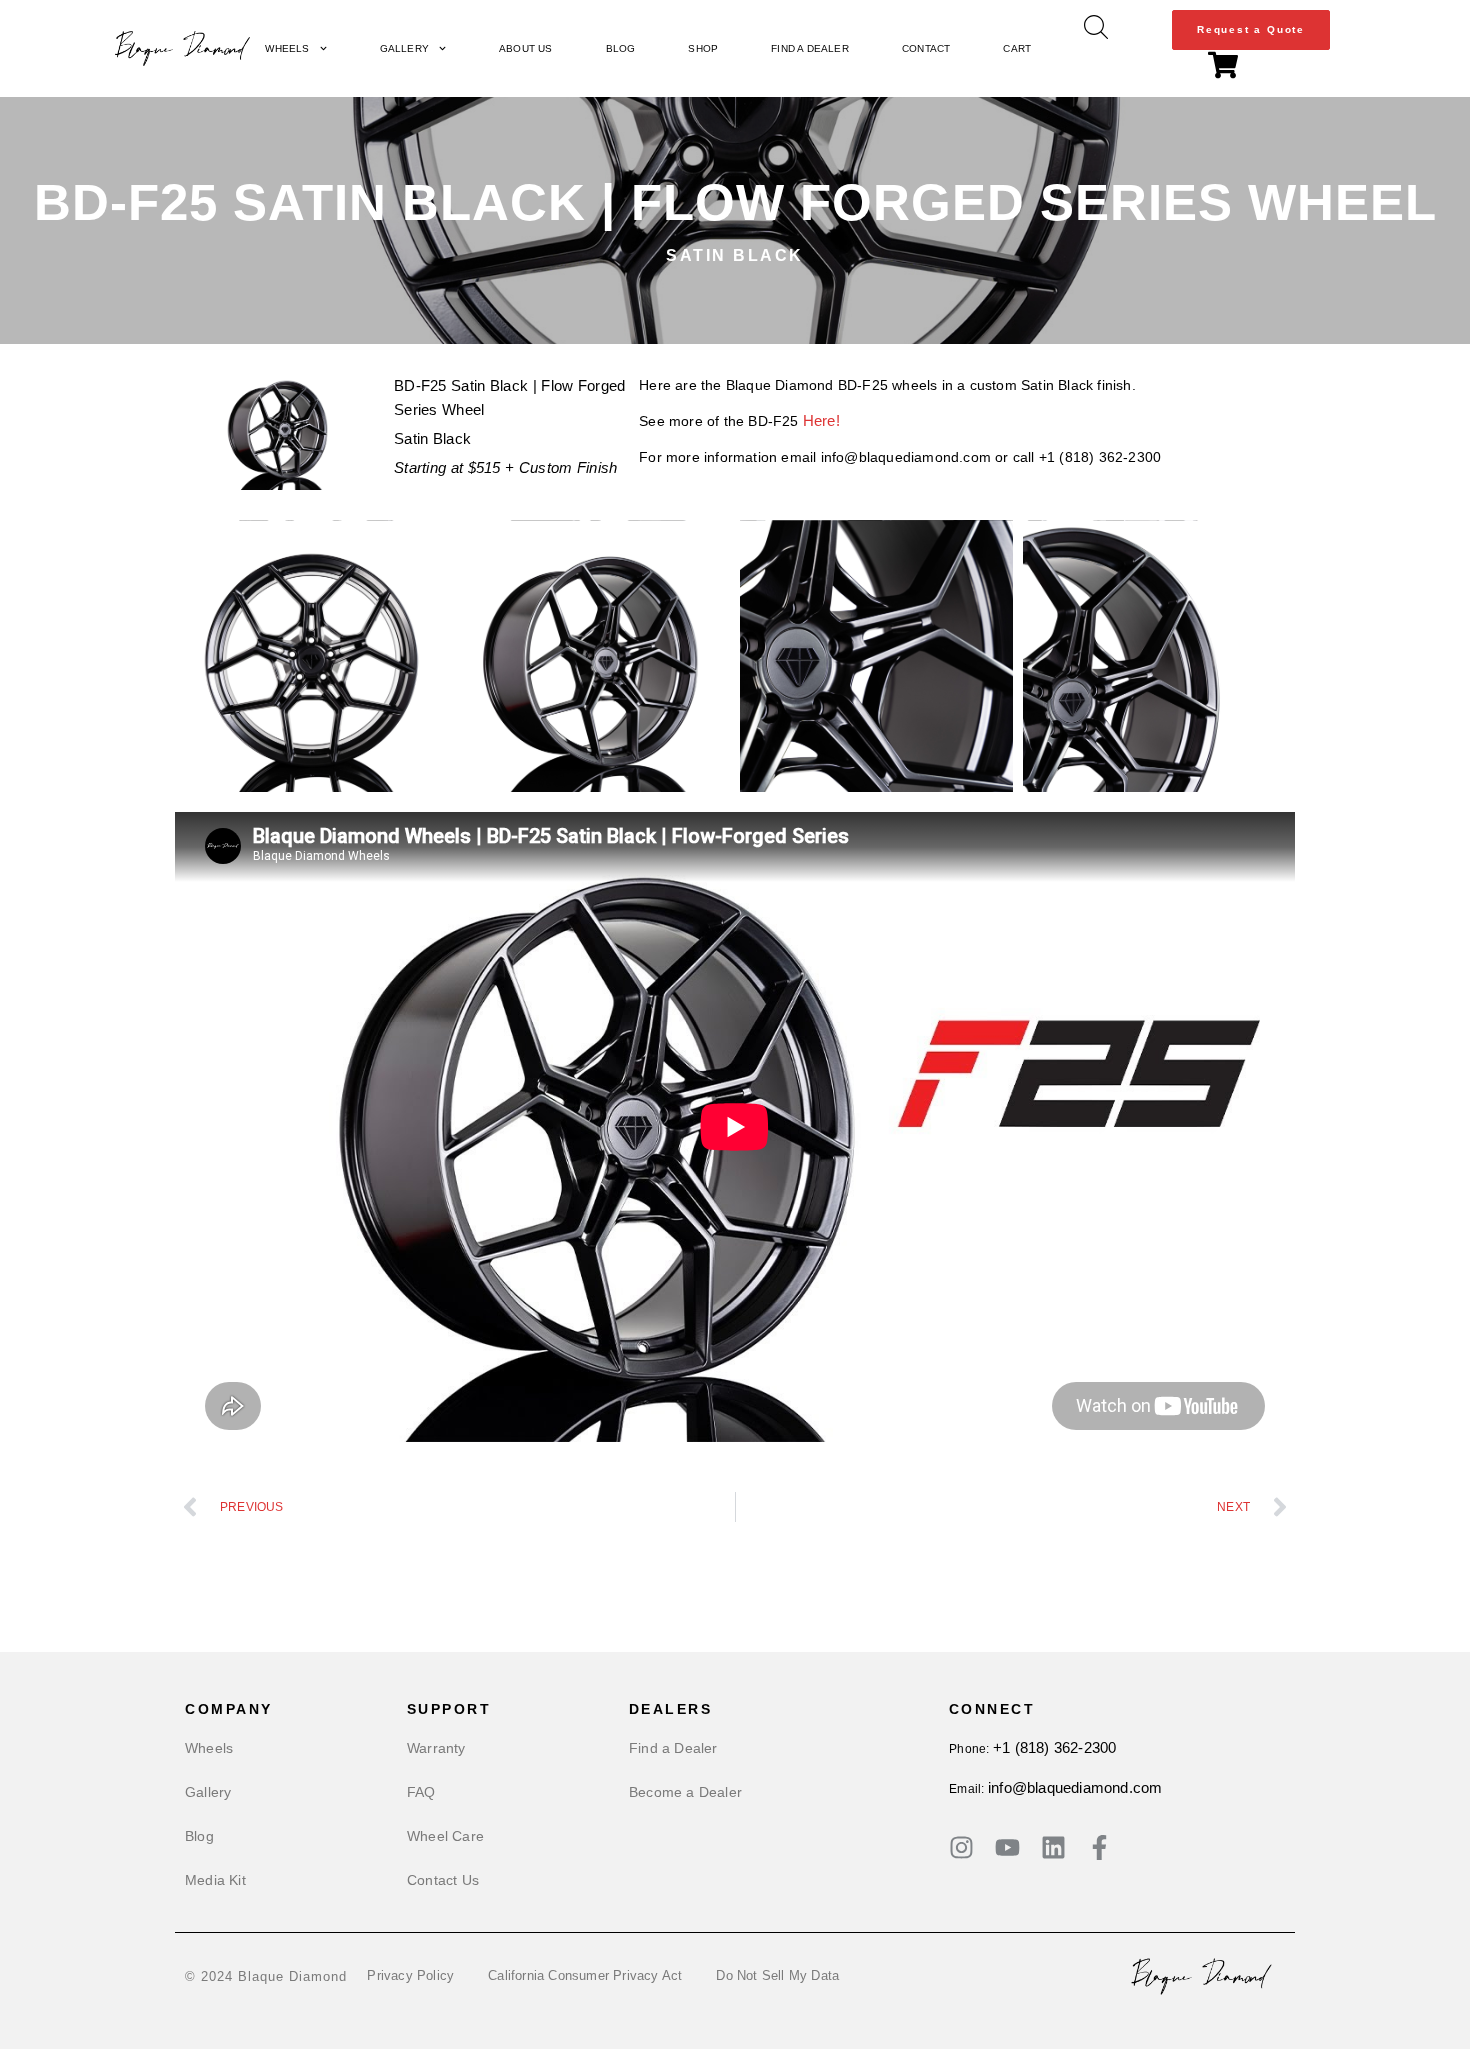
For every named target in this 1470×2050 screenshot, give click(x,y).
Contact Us (443, 1880)
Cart (1017, 48)
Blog (621, 48)
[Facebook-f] (1099, 1847)
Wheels (287, 48)
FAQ (421, 1792)
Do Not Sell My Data (777, 1975)
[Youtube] (1007, 1847)
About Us (526, 48)
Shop (703, 48)
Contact (926, 48)
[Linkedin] (1053, 1847)
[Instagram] (961, 1847)
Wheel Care (445, 1836)
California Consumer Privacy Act (585, 1975)
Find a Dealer (810, 48)
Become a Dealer (685, 1792)
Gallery (404, 48)
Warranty (436, 1748)
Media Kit (215, 1880)
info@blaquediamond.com (1075, 1787)
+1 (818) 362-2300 (1054, 1747)
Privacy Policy (410, 1975)
